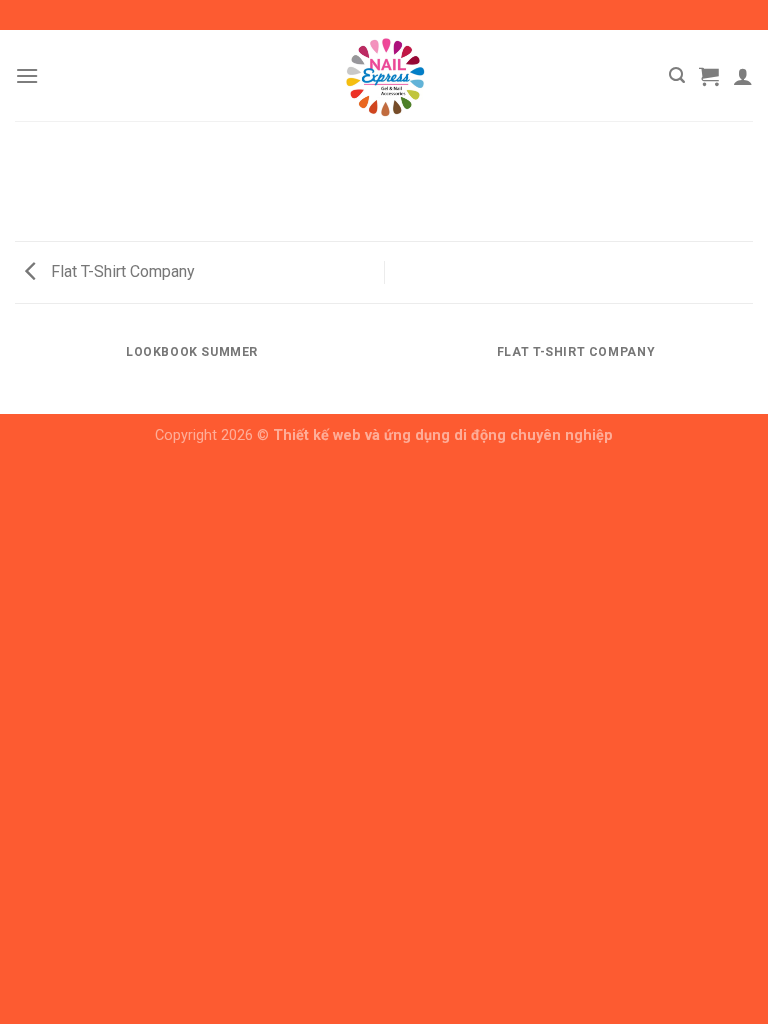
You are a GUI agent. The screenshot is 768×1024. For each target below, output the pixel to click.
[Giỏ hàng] (709, 76)
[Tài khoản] (743, 76)
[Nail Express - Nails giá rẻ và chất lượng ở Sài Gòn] (384, 75)
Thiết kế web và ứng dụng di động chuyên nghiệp (443, 435)
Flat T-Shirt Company (121, 271)
